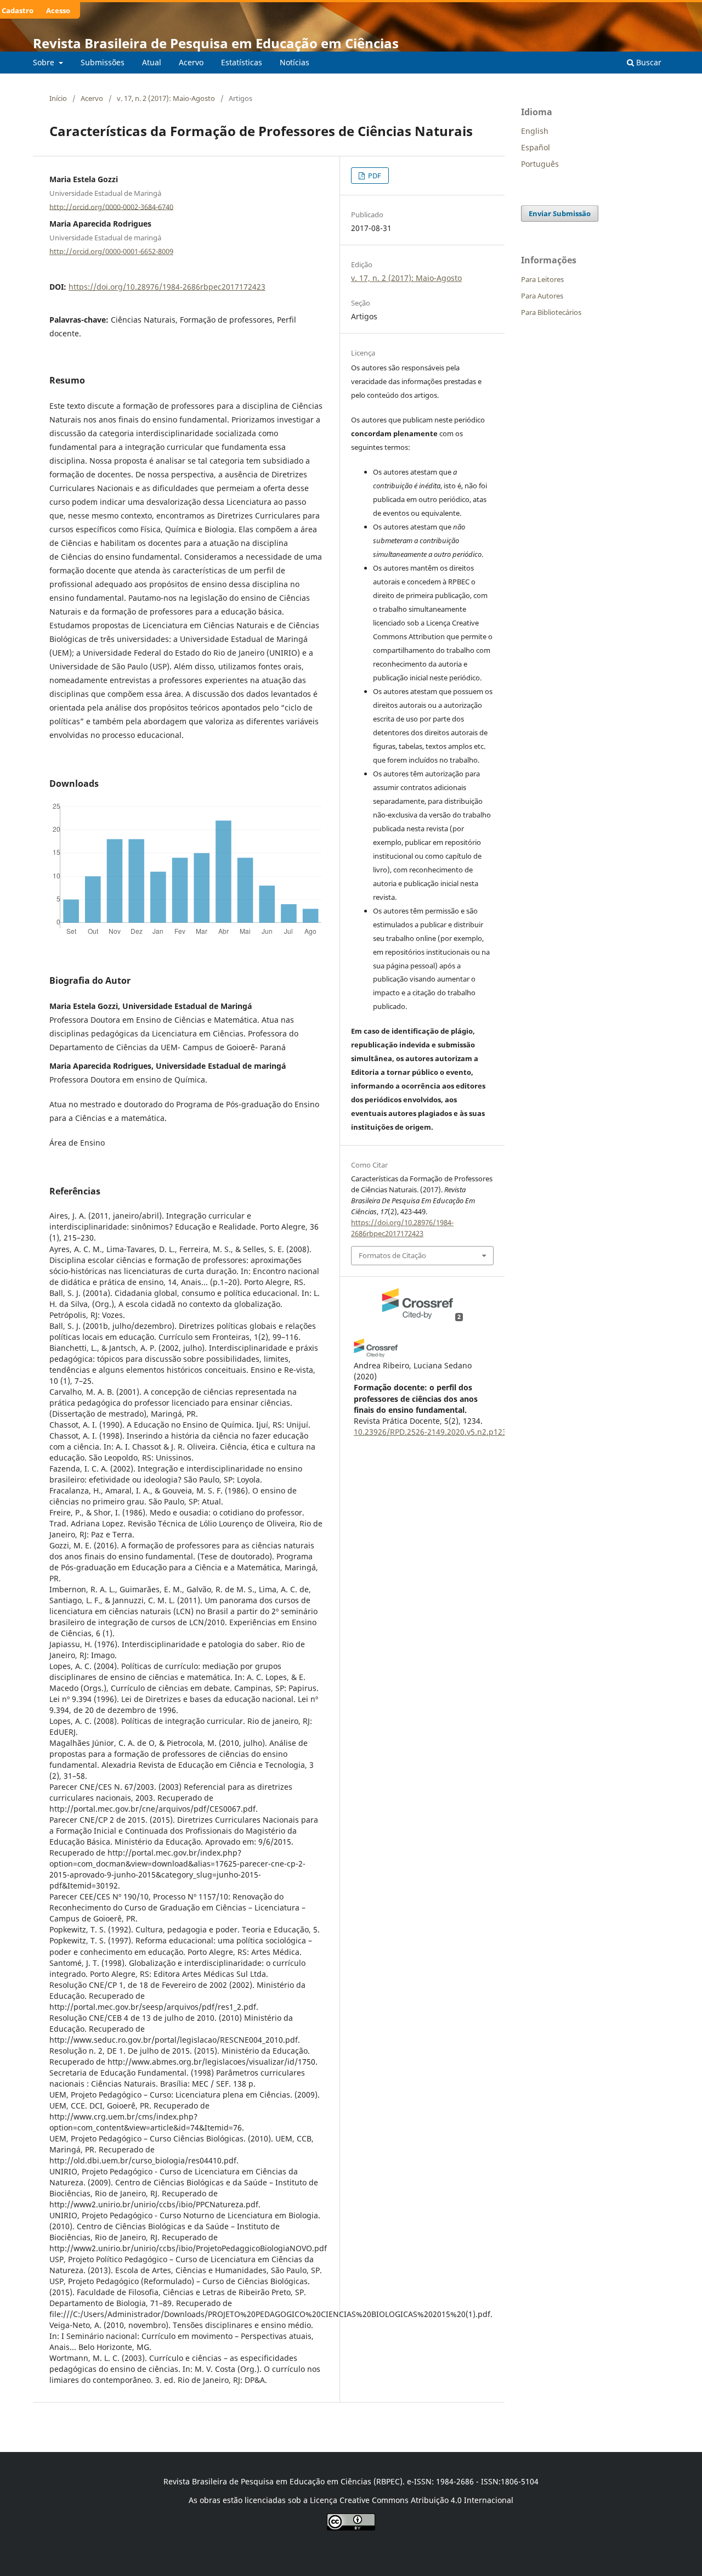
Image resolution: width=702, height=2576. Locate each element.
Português (540, 164)
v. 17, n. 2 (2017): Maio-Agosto (166, 98)
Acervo (191, 62)
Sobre (45, 62)
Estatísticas (242, 62)
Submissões (103, 62)
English (535, 131)
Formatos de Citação (392, 1255)
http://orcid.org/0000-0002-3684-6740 (111, 206)
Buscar (648, 62)
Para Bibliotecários (551, 312)
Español (536, 147)
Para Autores (542, 296)
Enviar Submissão (560, 213)
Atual (152, 62)
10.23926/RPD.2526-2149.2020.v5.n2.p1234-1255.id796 (454, 1432)
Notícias (295, 62)
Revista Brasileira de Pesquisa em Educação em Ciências (216, 43)
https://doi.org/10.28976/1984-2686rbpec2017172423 (167, 287)
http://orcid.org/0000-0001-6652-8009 (111, 251)
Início (58, 98)
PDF (374, 176)
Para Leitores (542, 279)
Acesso (58, 10)
